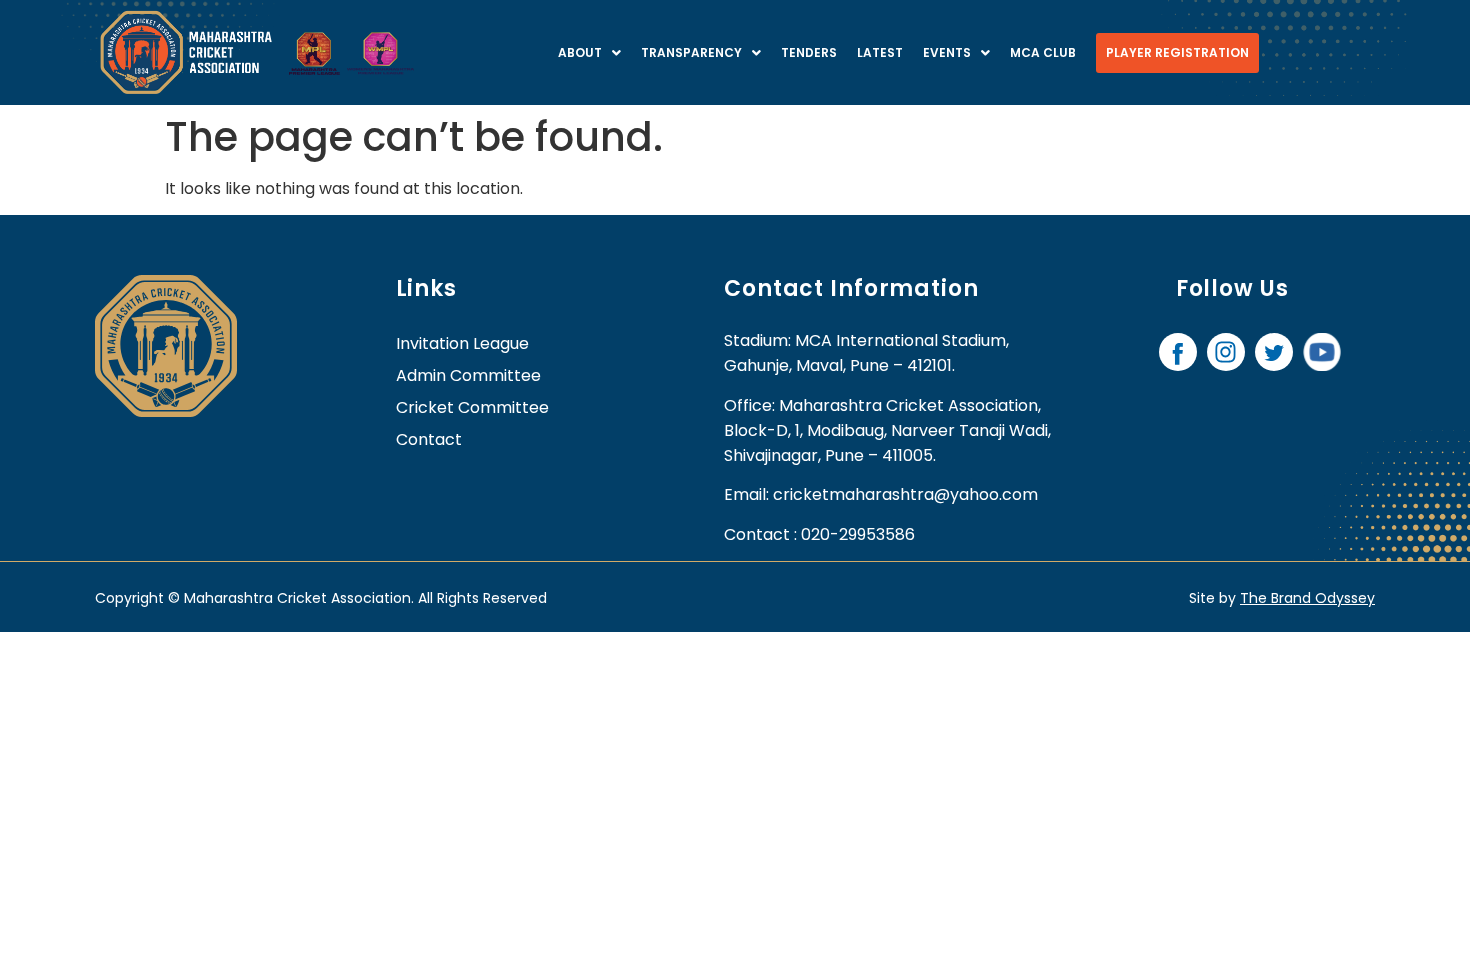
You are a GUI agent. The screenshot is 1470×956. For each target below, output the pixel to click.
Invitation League (462, 343)
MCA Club (1043, 52)
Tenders (809, 52)
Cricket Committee (472, 407)
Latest (880, 52)
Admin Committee (468, 375)
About (580, 52)
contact (429, 439)
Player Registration (1177, 52)
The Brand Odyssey (1307, 598)
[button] (589, 53)
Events (947, 52)
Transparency (691, 52)
